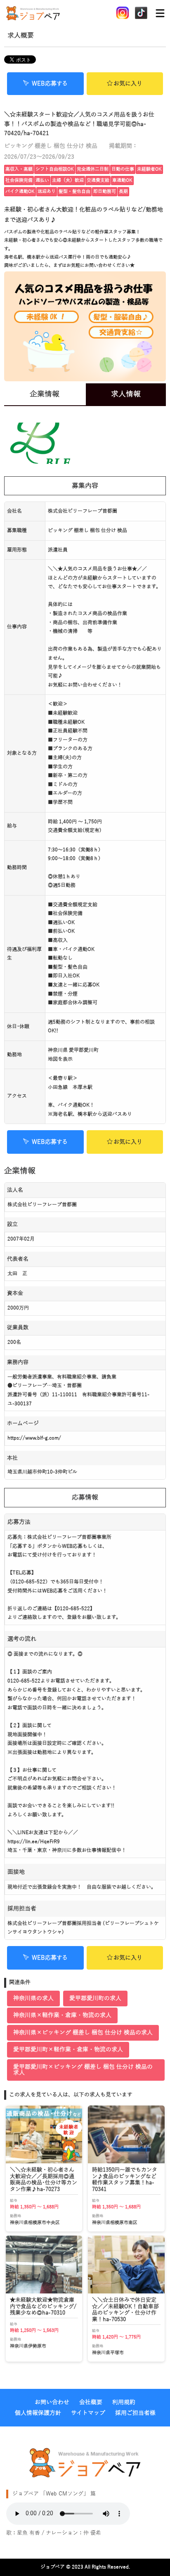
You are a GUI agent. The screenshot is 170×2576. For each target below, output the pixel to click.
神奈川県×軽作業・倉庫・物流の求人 (62, 2015)
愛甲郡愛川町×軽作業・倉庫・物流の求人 (68, 2050)
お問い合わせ (52, 2402)
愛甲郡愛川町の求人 (95, 1998)
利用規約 (124, 2402)
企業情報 (45, 394)
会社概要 (91, 2402)
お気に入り (128, 84)
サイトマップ (88, 2413)
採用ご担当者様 (135, 2413)
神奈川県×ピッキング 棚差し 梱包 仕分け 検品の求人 (83, 2033)
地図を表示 (60, 1059)
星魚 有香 (28, 2533)
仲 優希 (92, 2533)
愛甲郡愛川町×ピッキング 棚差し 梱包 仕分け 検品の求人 (83, 2070)
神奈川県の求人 (33, 1998)
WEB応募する (50, 84)
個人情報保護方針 (38, 2413)
